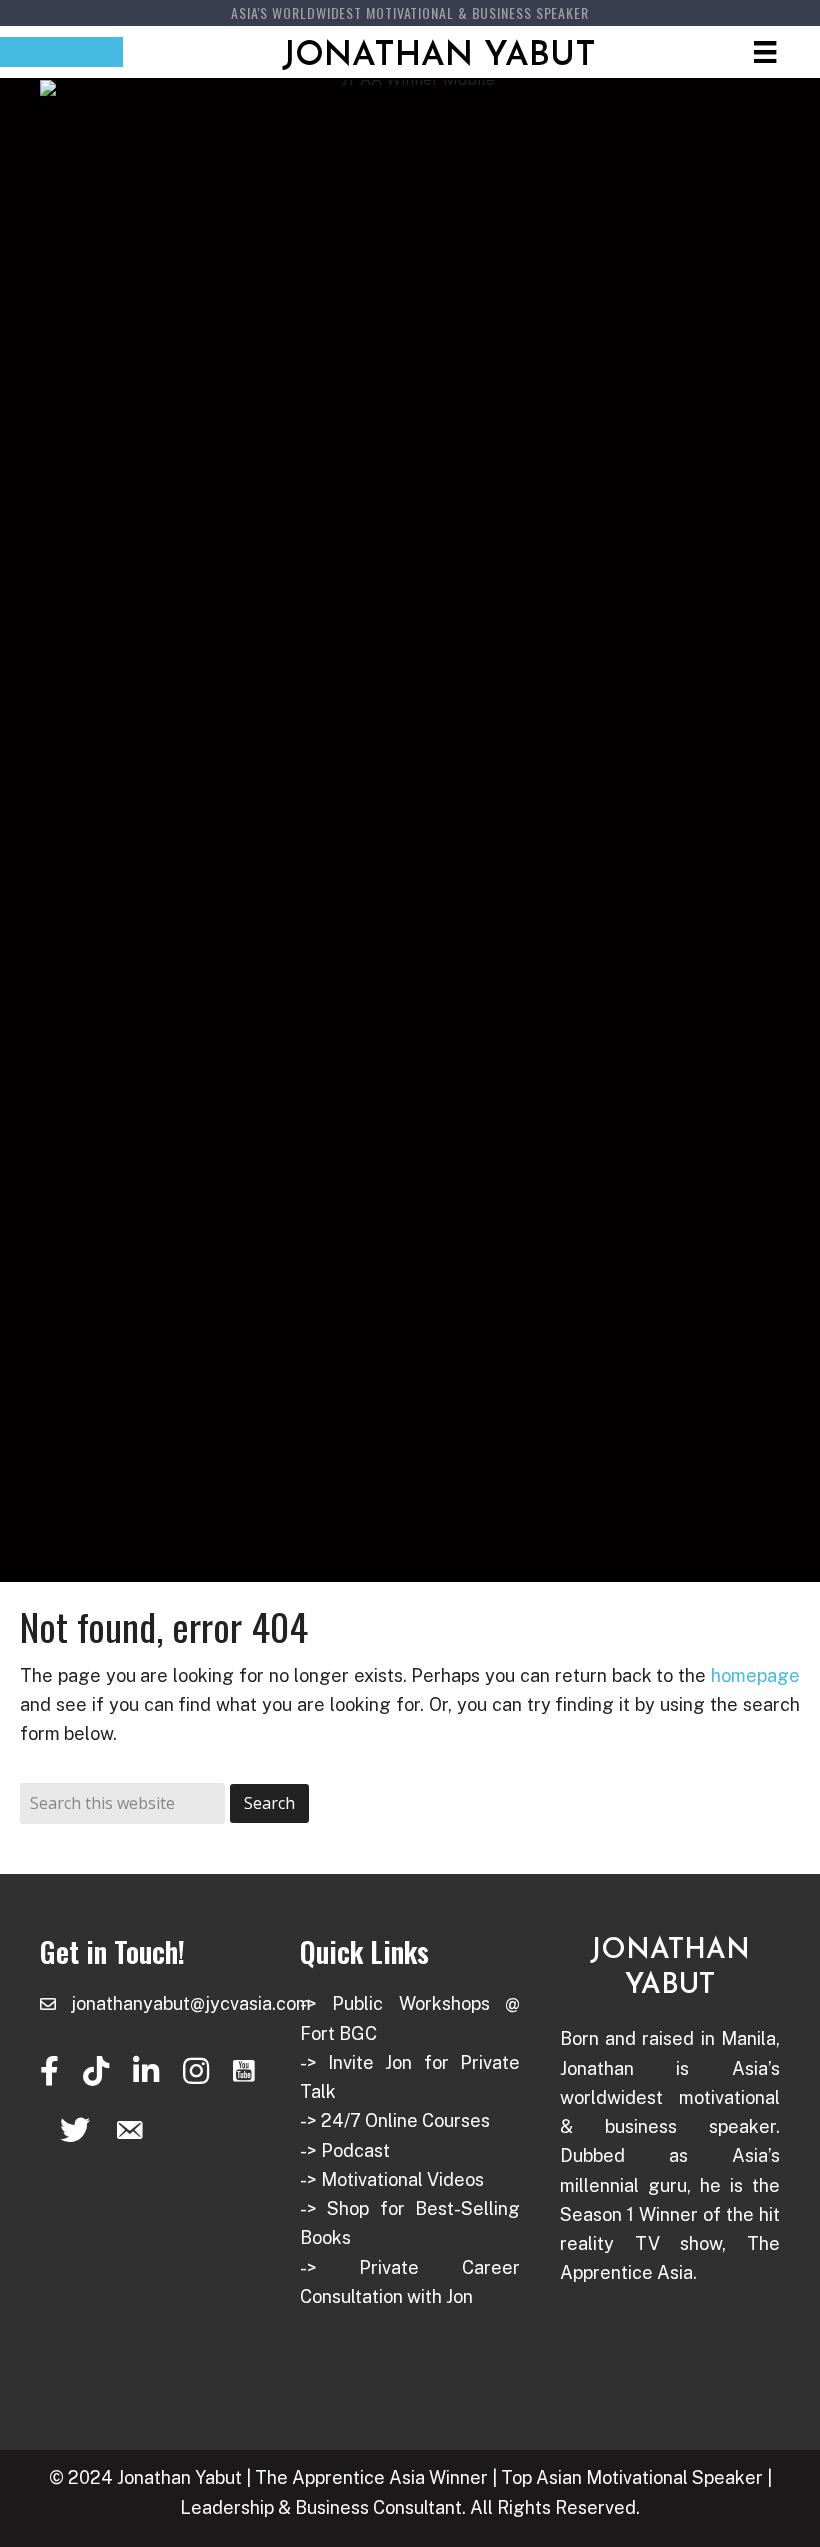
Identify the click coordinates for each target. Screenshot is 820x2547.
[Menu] (765, 52)
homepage (755, 1675)
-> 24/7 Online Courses (395, 2120)
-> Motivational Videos (392, 2179)
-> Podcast (345, 2150)
